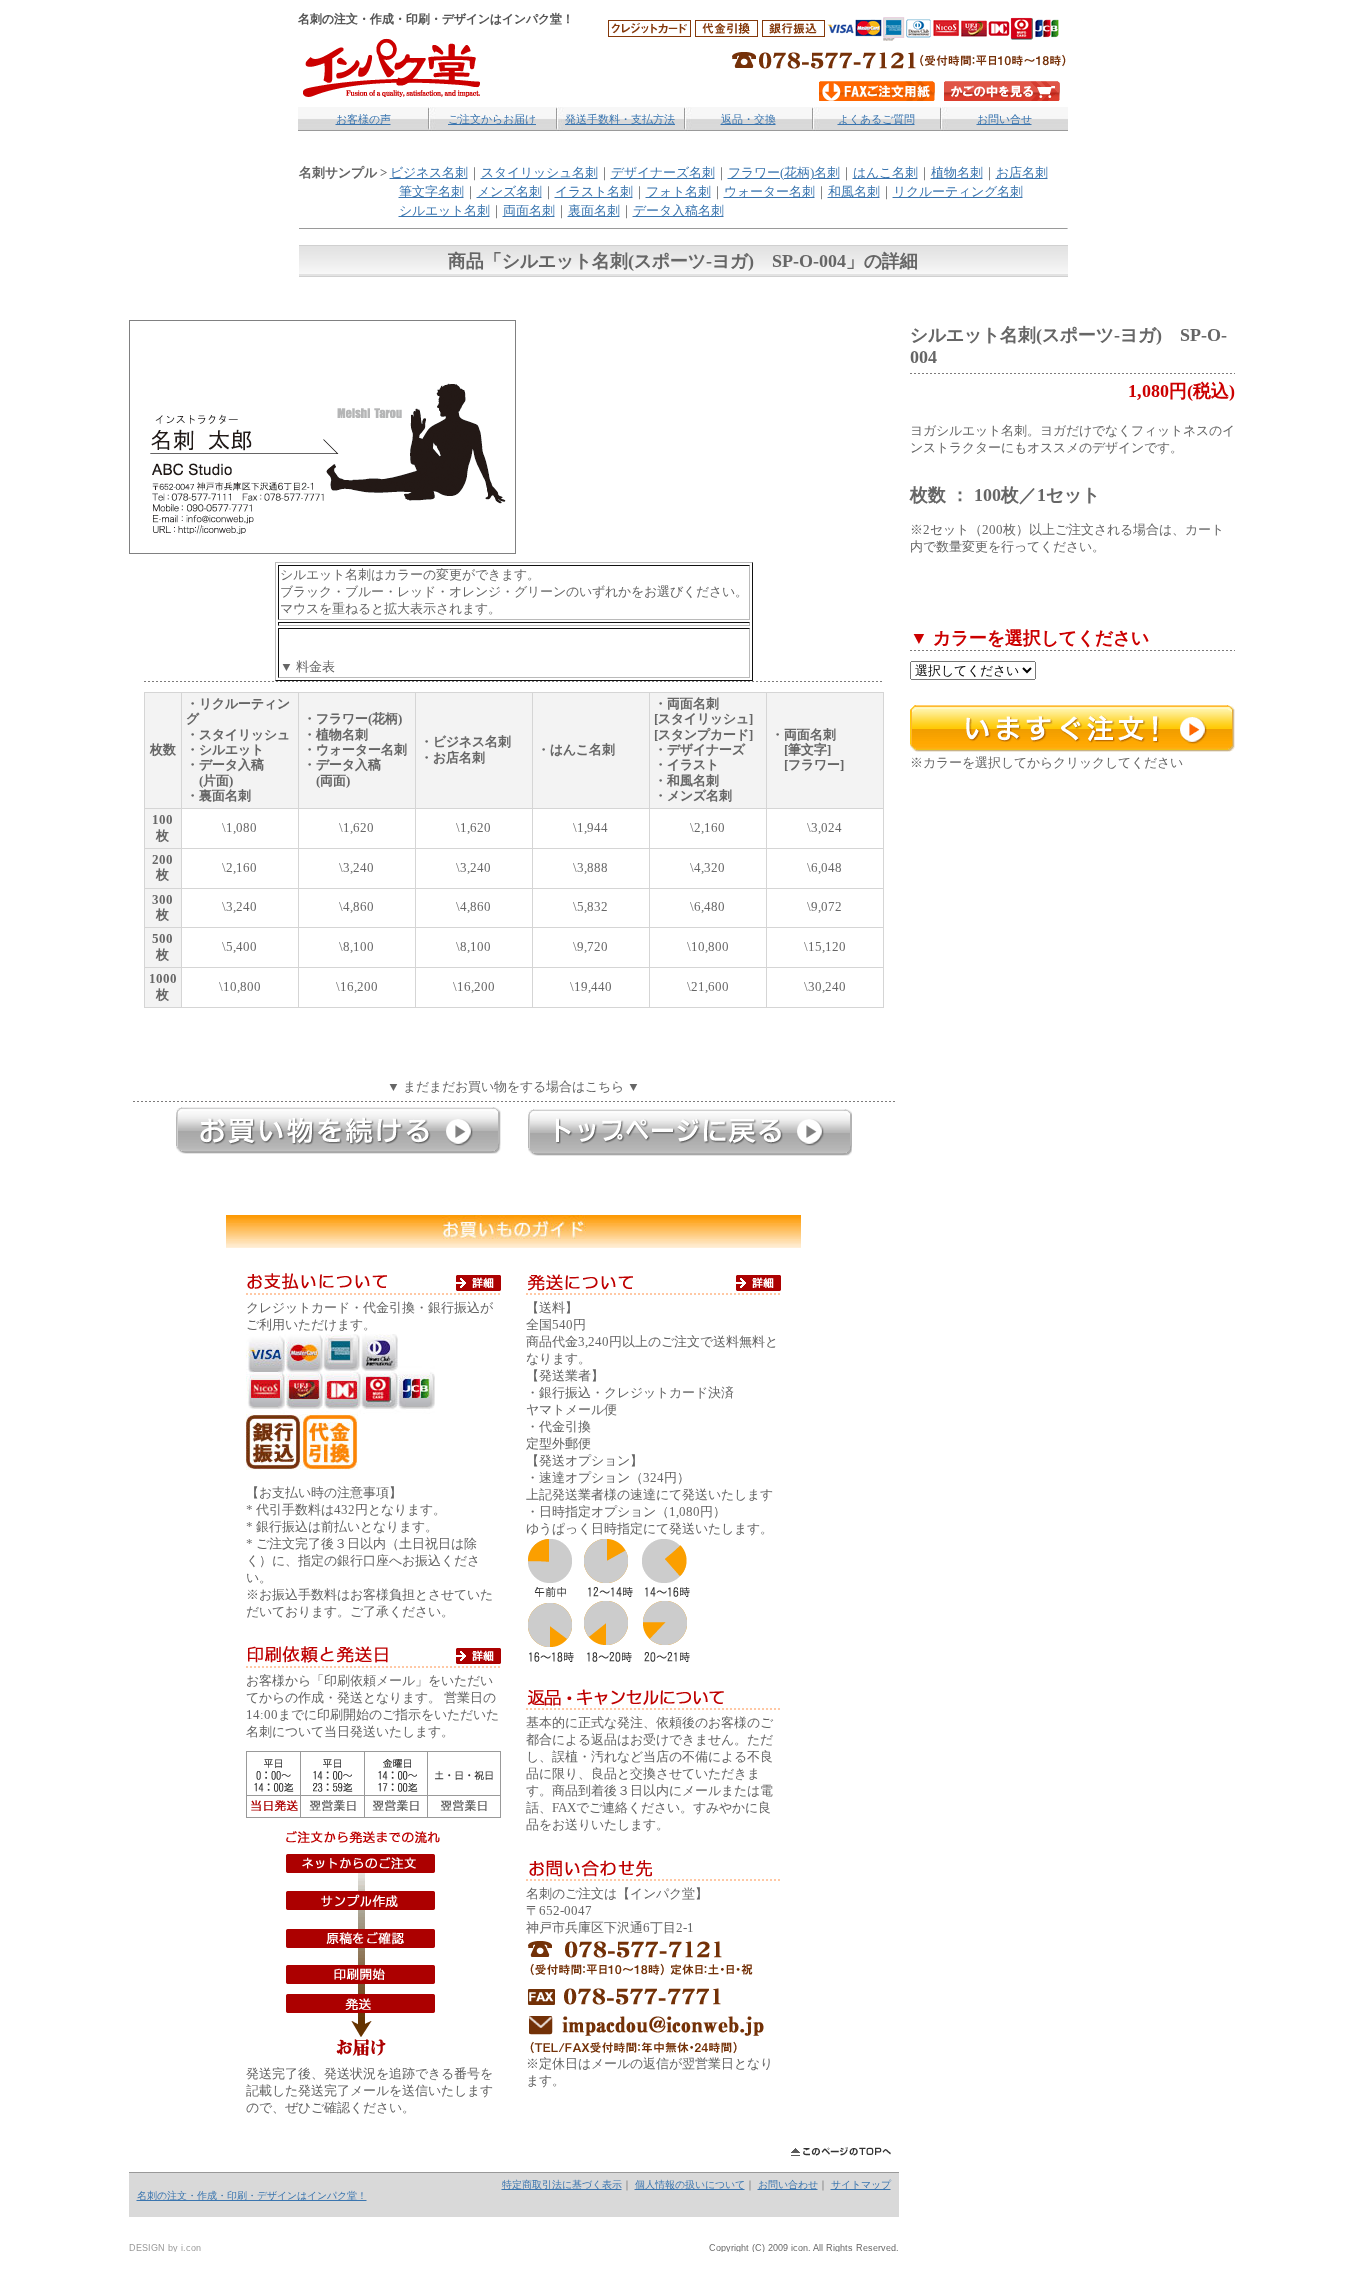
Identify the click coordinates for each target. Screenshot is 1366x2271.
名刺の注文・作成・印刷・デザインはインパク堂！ (252, 2195)
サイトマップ (861, 2184)
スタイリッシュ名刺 (539, 173)
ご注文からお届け (492, 119)
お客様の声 (363, 119)
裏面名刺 (594, 211)
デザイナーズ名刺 (663, 173)
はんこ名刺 (885, 173)
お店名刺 (1022, 173)
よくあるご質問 (876, 119)
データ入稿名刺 (678, 211)
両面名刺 (529, 211)
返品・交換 (748, 119)
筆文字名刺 (431, 192)
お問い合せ (1004, 119)
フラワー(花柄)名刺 (784, 173)
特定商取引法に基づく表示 (562, 2184)
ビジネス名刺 (429, 173)
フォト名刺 (678, 192)
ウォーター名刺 (769, 192)
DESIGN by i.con (165, 2248)
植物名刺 (957, 173)
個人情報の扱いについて (690, 2184)
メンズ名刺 (509, 192)
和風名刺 (854, 192)
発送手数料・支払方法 (620, 119)
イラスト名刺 (594, 192)
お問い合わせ (788, 2184)
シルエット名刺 (444, 211)
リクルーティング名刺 (958, 192)
